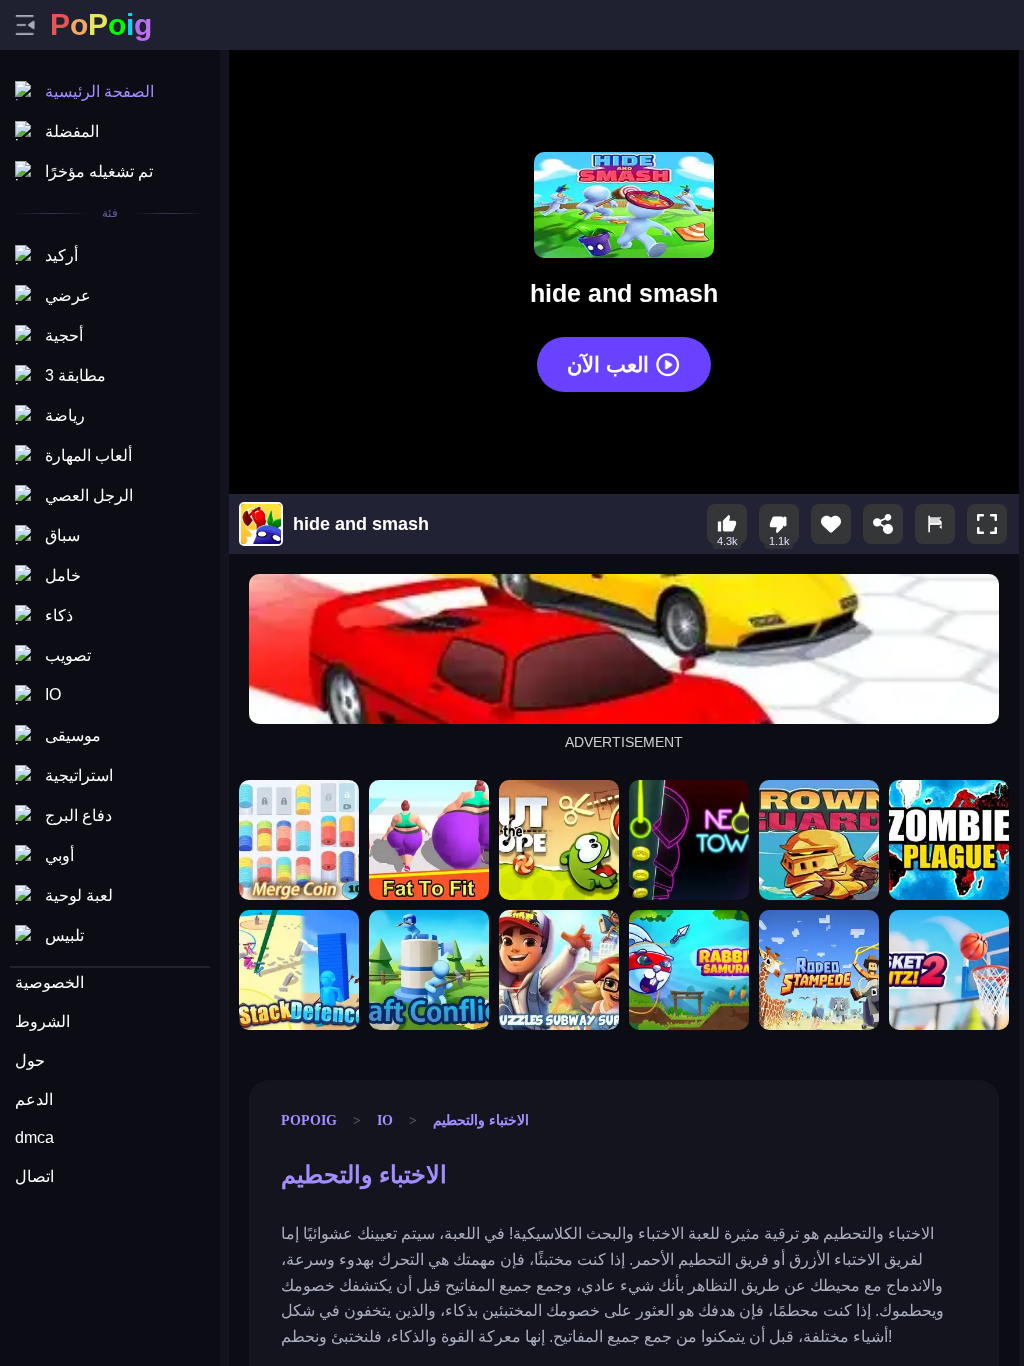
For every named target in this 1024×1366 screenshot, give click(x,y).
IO (385, 1120)
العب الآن (608, 363)
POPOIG (309, 1120)
